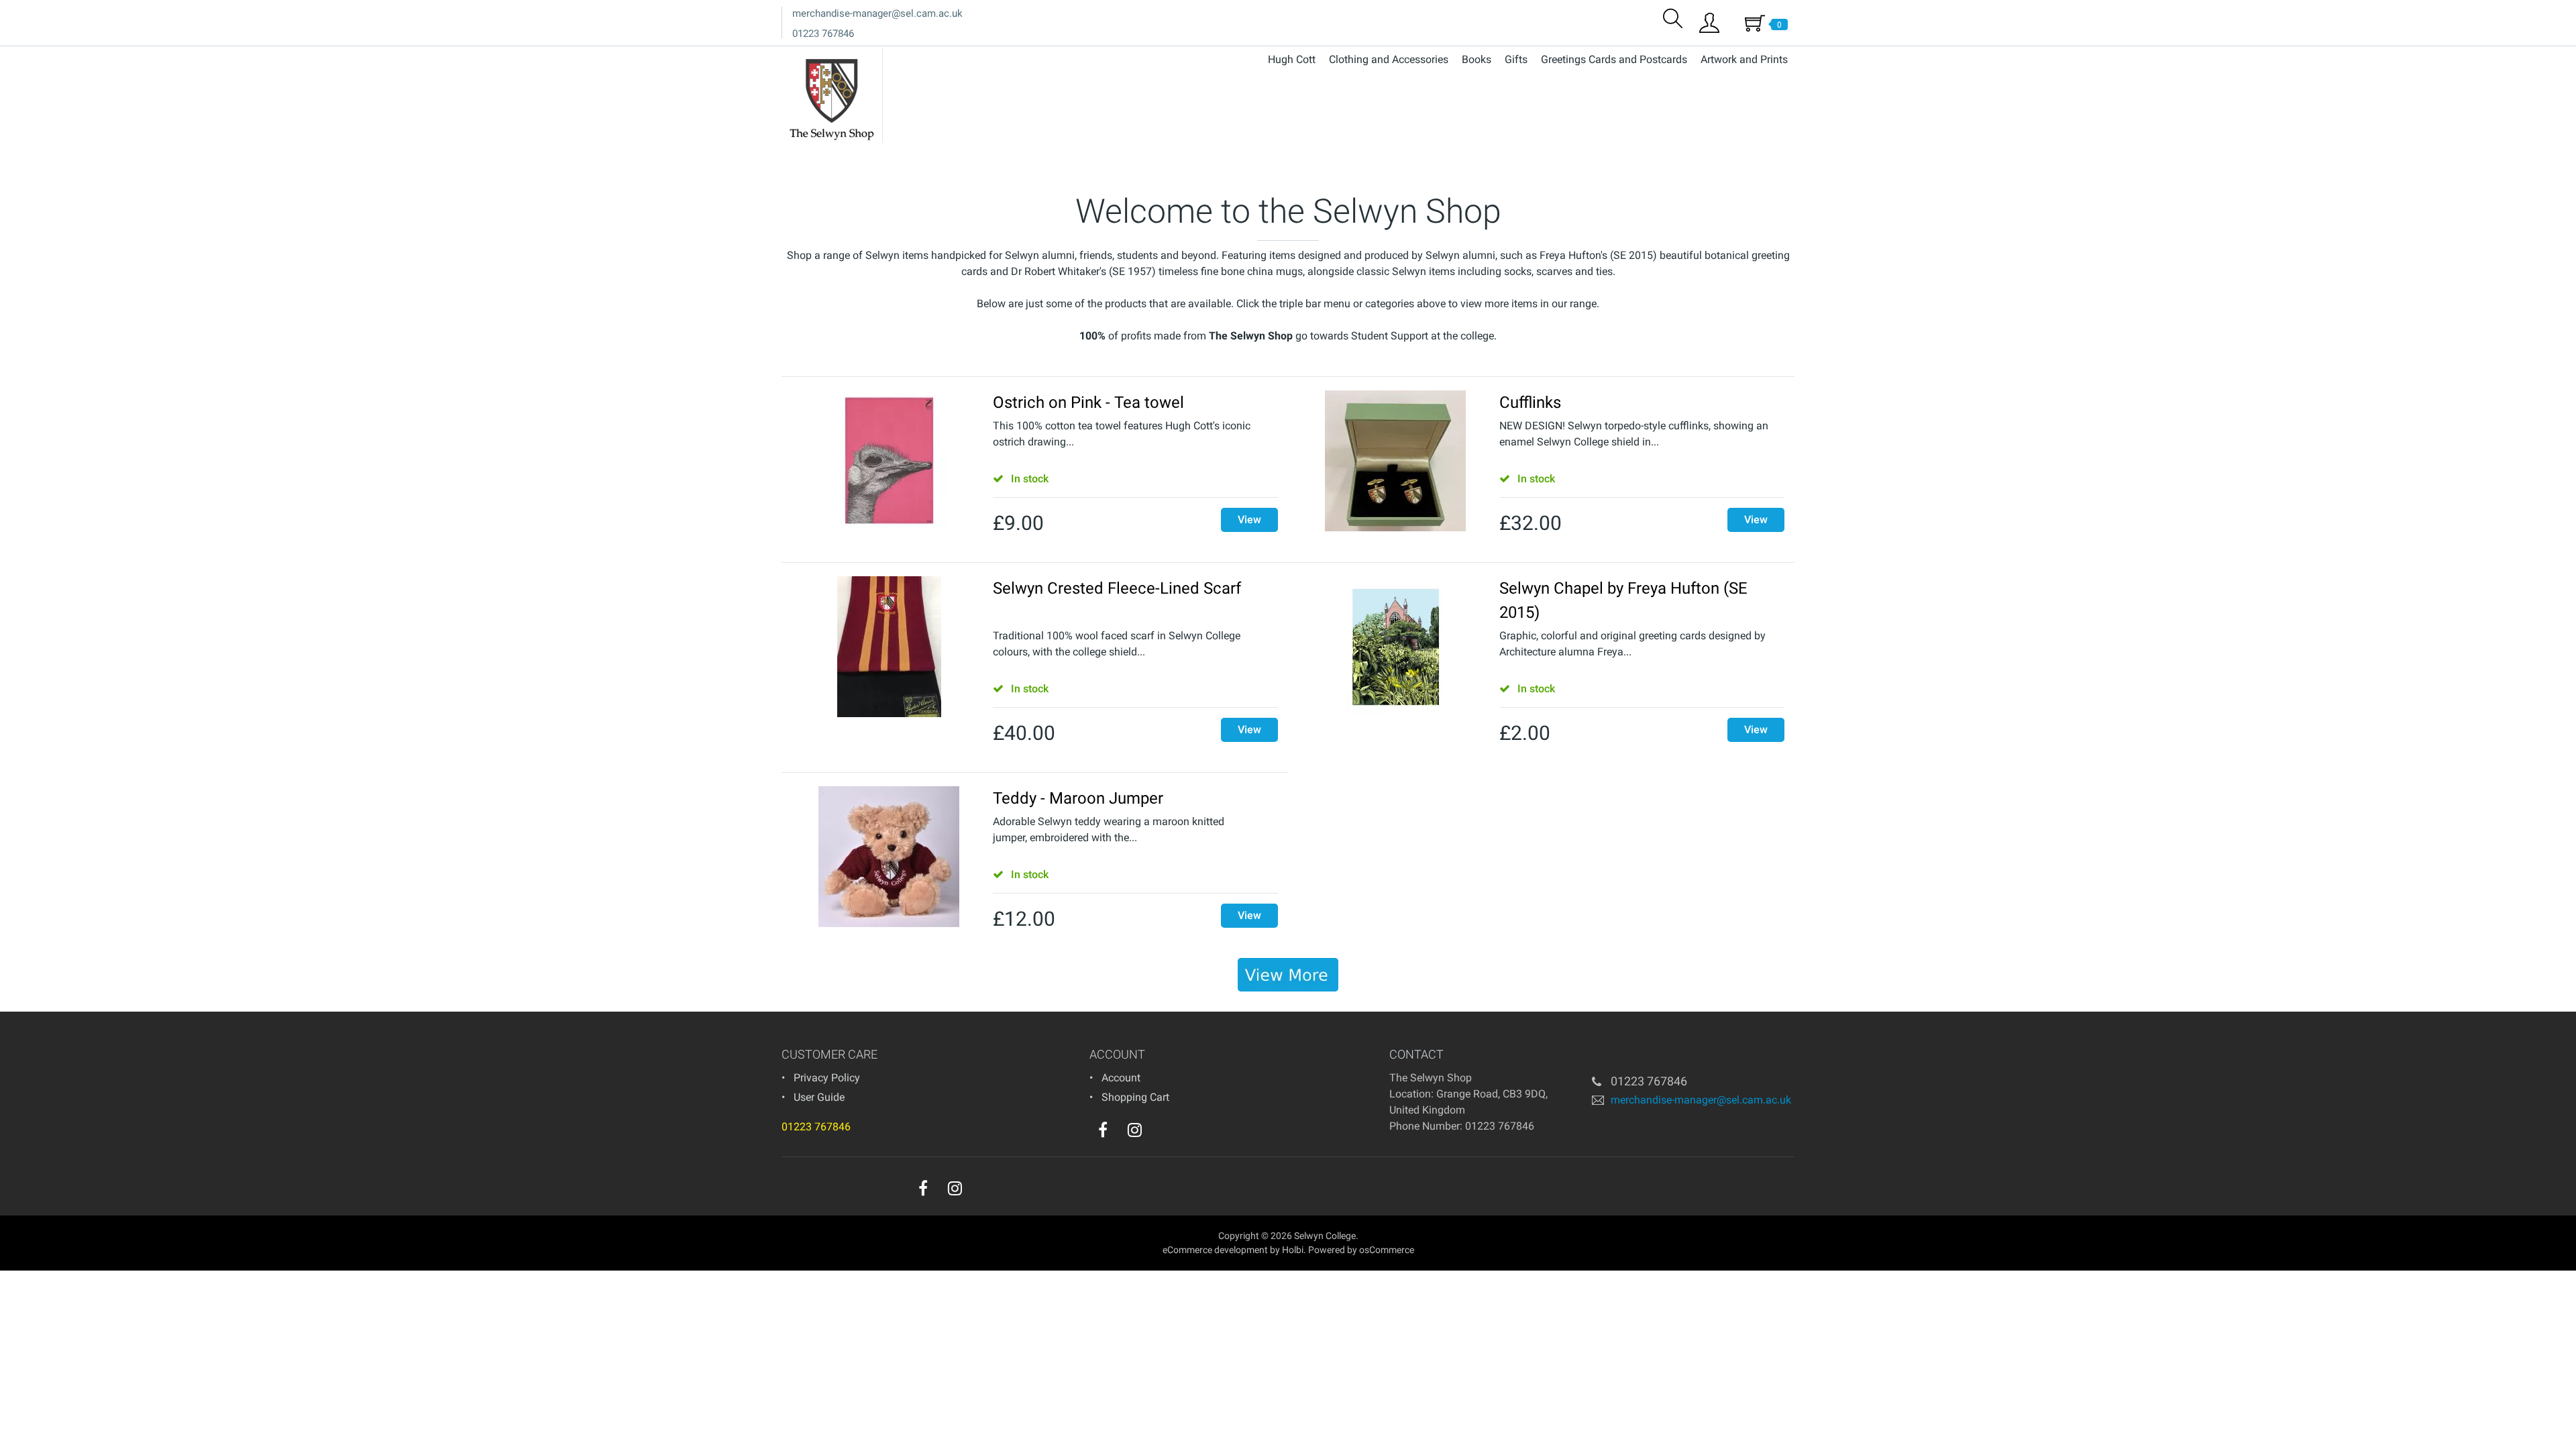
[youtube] (1162, 1133)
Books (1477, 59)
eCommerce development (1215, 1250)
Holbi (1293, 1250)
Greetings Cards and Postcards (1614, 59)
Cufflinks (1530, 402)
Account (1121, 1078)
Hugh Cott (1292, 59)
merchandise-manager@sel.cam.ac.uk (877, 13)
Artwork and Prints (1744, 59)
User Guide (819, 1097)
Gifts (1516, 59)
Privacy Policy (827, 1078)
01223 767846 (823, 34)
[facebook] (1103, 1130)
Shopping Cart (1135, 1097)
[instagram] (1135, 1130)
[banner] (1288, 975)
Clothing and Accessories (1389, 59)
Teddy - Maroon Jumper (1078, 798)
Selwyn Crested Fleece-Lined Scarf (1117, 588)
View (1249, 520)
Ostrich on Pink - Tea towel (1088, 402)
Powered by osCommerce (1361, 1250)
